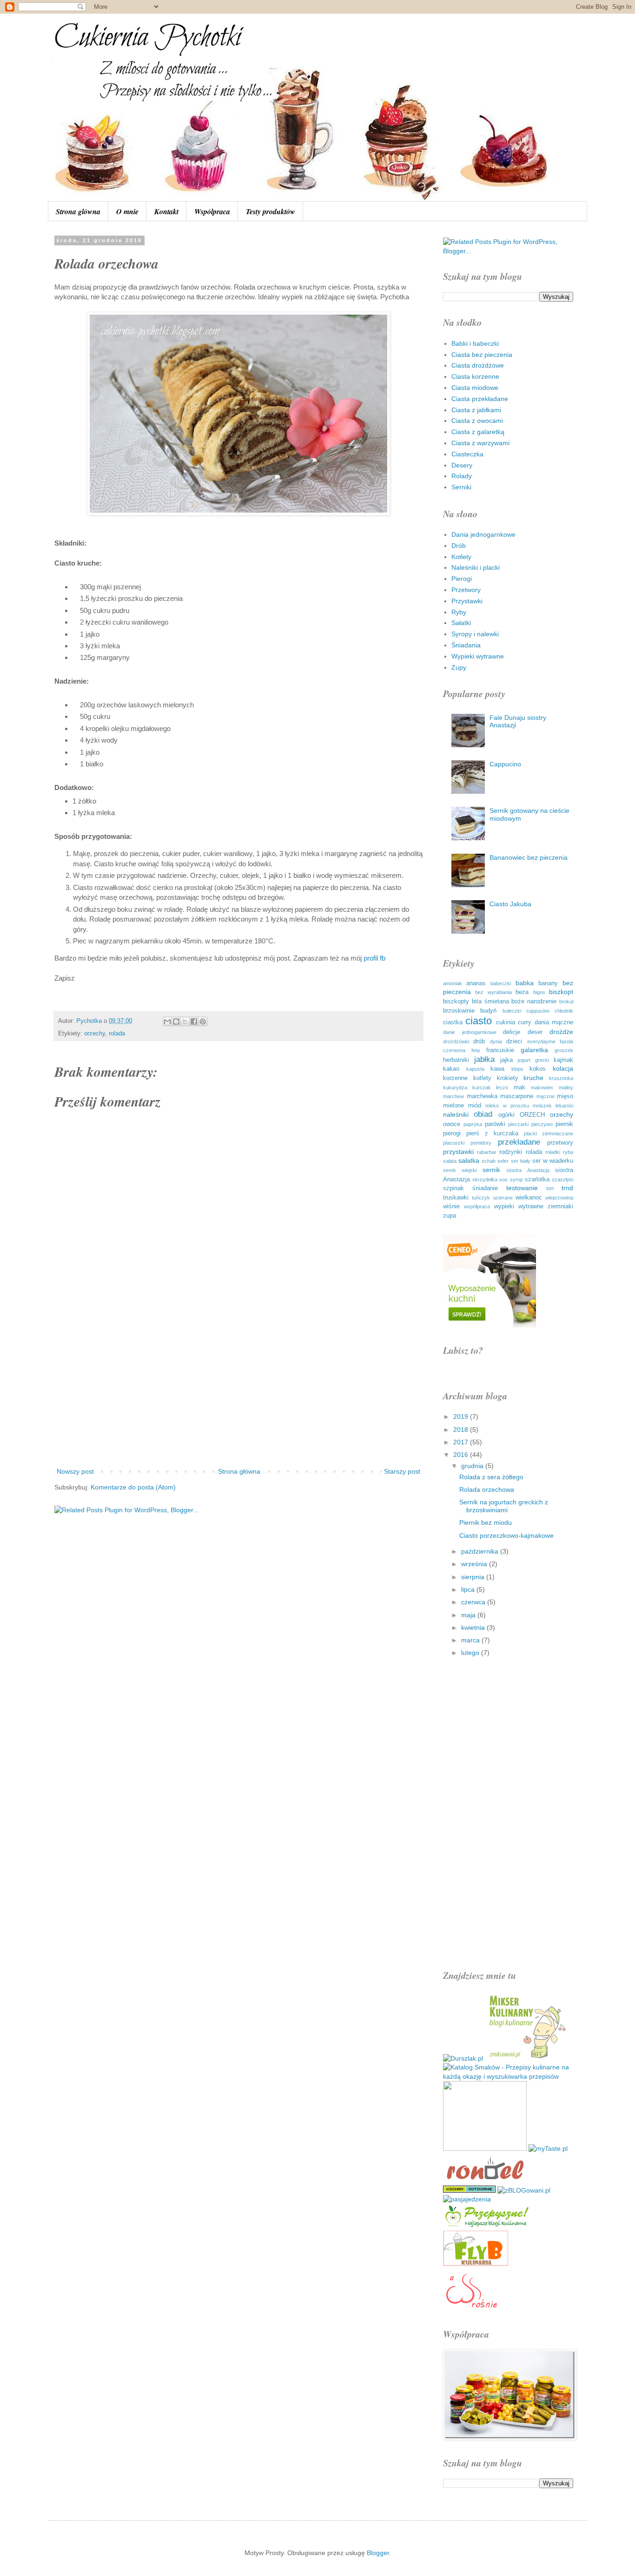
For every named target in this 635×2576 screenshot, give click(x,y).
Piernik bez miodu (486, 1522)
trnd (567, 1188)
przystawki (458, 1152)
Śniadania (466, 645)
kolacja (563, 1068)
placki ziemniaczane (549, 1133)
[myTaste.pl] (548, 2148)
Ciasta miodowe (475, 388)
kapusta (475, 1069)
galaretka (534, 1050)
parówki (495, 1124)
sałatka (469, 1160)
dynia (496, 1041)
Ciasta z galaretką (478, 432)
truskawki (456, 1198)
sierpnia (474, 1577)
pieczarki (518, 1124)
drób (479, 1041)
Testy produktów (271, 211)
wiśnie (451, 1206)
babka (525, 983)
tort (550, 1188)
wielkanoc (529, 1198)
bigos (539, 992)
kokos (538, 1069)
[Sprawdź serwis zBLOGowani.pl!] (524, 2190)
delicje (512, 1032)
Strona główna (239, 1471)
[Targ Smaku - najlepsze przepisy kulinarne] (485, 2148)
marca (471, 1640)
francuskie (500, 1050)
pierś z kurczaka (492, 1133)
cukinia (506, 1022)
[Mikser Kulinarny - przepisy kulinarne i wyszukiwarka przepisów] (527, 2058)
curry (525, 1022)
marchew (453, 1096)
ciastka (453, 1022)
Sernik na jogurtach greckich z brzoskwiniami (504, 1506)
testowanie (522, 1188)
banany (548, 983)
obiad (483, 1114)
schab (489, 1161)
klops (517, 1069)
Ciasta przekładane (480, 399)
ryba (568, 1152)
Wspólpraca (212, 211)
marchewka (482, 1096)
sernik (491, 1170)
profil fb (375, 958)
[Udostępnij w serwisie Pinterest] (203, 1021)
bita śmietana (490, 1001)
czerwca (474, 1602)
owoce (452, 1124)
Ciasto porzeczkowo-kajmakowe (506, 1535)
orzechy (95, 1034)
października (481, 1551)
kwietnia (474, 1627)
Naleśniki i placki (476, 567)
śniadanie (485, 1188)
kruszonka (561, 1078)
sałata (450, 1161)
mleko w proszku (507, 1106)
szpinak (453, 1188)
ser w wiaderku (553, 1161)
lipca (469, 1589)
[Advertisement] (238, 1389)
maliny (566, 1087)
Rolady (462, 476)
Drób (459, 546)
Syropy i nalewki (475, 634)
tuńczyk (481, 1198)
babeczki (501, 983)
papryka (473, 1124)
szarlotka (537, 1179)
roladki (553, 1152)
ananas (476, 983)
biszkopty (456, 1001)
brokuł (566, 1001)
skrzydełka (485, 1179)
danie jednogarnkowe (470, 1032)
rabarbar (487, 1152)
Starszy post (402, 1471)
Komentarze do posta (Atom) (133, 1487)
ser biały (521, 1161)
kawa (497, 1069)
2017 (462, 1442)
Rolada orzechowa (487, 1489)
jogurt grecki (533, 1060)
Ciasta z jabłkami (476, 410)
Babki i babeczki (475, 343)
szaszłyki (562, 1179)
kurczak (482, 1087)
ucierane (503, 1198)
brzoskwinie (459, 1011)
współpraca (477, 1206)
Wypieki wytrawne (478, 656)
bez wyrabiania (493, 992)
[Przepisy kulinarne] (487, 2226)
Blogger (378, 2553)
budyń (488, 1011)
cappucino (538, 1011)
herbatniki (456, 1060)
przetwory (560, 1143)
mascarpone (517, 1096)
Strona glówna (78, 211)
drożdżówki (456, 1041)
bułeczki (512, 1011)
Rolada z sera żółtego (491, 1477)
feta (476, 1050)
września (475, 1564)
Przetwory (466, 590)
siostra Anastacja (528, 1170)
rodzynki (511, 1152)
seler (503, 1161)
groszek (564, 1050)
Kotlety (461, 557)
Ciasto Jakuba (510, 904)
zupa (450, 1216)
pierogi (452, 1133)
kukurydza (455, 1087)
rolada (117, 1034)
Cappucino (505, 764)
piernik (564, 1124)
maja (469, 1615)
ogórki (506, 1115)
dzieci (514, 1041)
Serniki (461, 487)
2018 (462, 1430)
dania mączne (554, 1022)
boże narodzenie (534, 1001)
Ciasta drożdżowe (478, 365)
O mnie (127, 211)
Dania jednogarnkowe (483, 534)
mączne (546, 1096)
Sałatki (461, 623)
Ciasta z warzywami (480, 443)
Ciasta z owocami (477, 421)
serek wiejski (460, 1170)
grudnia (473, 1466)
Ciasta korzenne (475, 376)
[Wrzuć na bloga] (176, 1021)
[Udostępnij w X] (185, 1021)
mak (519, 1087)
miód (475, 1106)
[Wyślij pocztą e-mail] (167, 1021)
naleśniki (456, 1114)
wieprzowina (559, 1198)
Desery (462, 465)
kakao (451, 1069)
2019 (462, 1416)
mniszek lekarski (553, 1106)
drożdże (561, 1032)
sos (503, 1179)
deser (535, 1032)
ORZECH (532, 1115)
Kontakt (166, 211)
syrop (516, 1179)
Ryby (459, 612)
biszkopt (561, 992)
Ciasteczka (467, 454)
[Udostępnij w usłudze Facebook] (194, 1021)
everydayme (541, 1041)
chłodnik (564, 1011)
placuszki (454, 1143)
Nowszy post (75, 1471)
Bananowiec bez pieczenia (529, 857)
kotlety (482, 1078)
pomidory (481, 1143)
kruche (533, 1078)
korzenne (455, 1078)
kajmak (563, 1060)
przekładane (519, 1142)
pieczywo (542, 1124)
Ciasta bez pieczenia (482, 355)
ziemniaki (560, 1206)
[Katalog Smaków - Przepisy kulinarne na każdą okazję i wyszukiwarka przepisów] (508, 2076)
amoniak (453, 983)
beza (522, 992)
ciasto (479, 1021)
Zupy (459, 667)
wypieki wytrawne (519, 1206)
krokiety (508, 1078)
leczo (502, 1087)
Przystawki (467, 601)
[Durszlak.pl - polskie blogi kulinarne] (463, 2058)
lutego (471, 1653)
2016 (462, 1455)
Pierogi (462, 579)
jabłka (484, 1059)
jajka (506, 1060)
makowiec (542, 1087)
